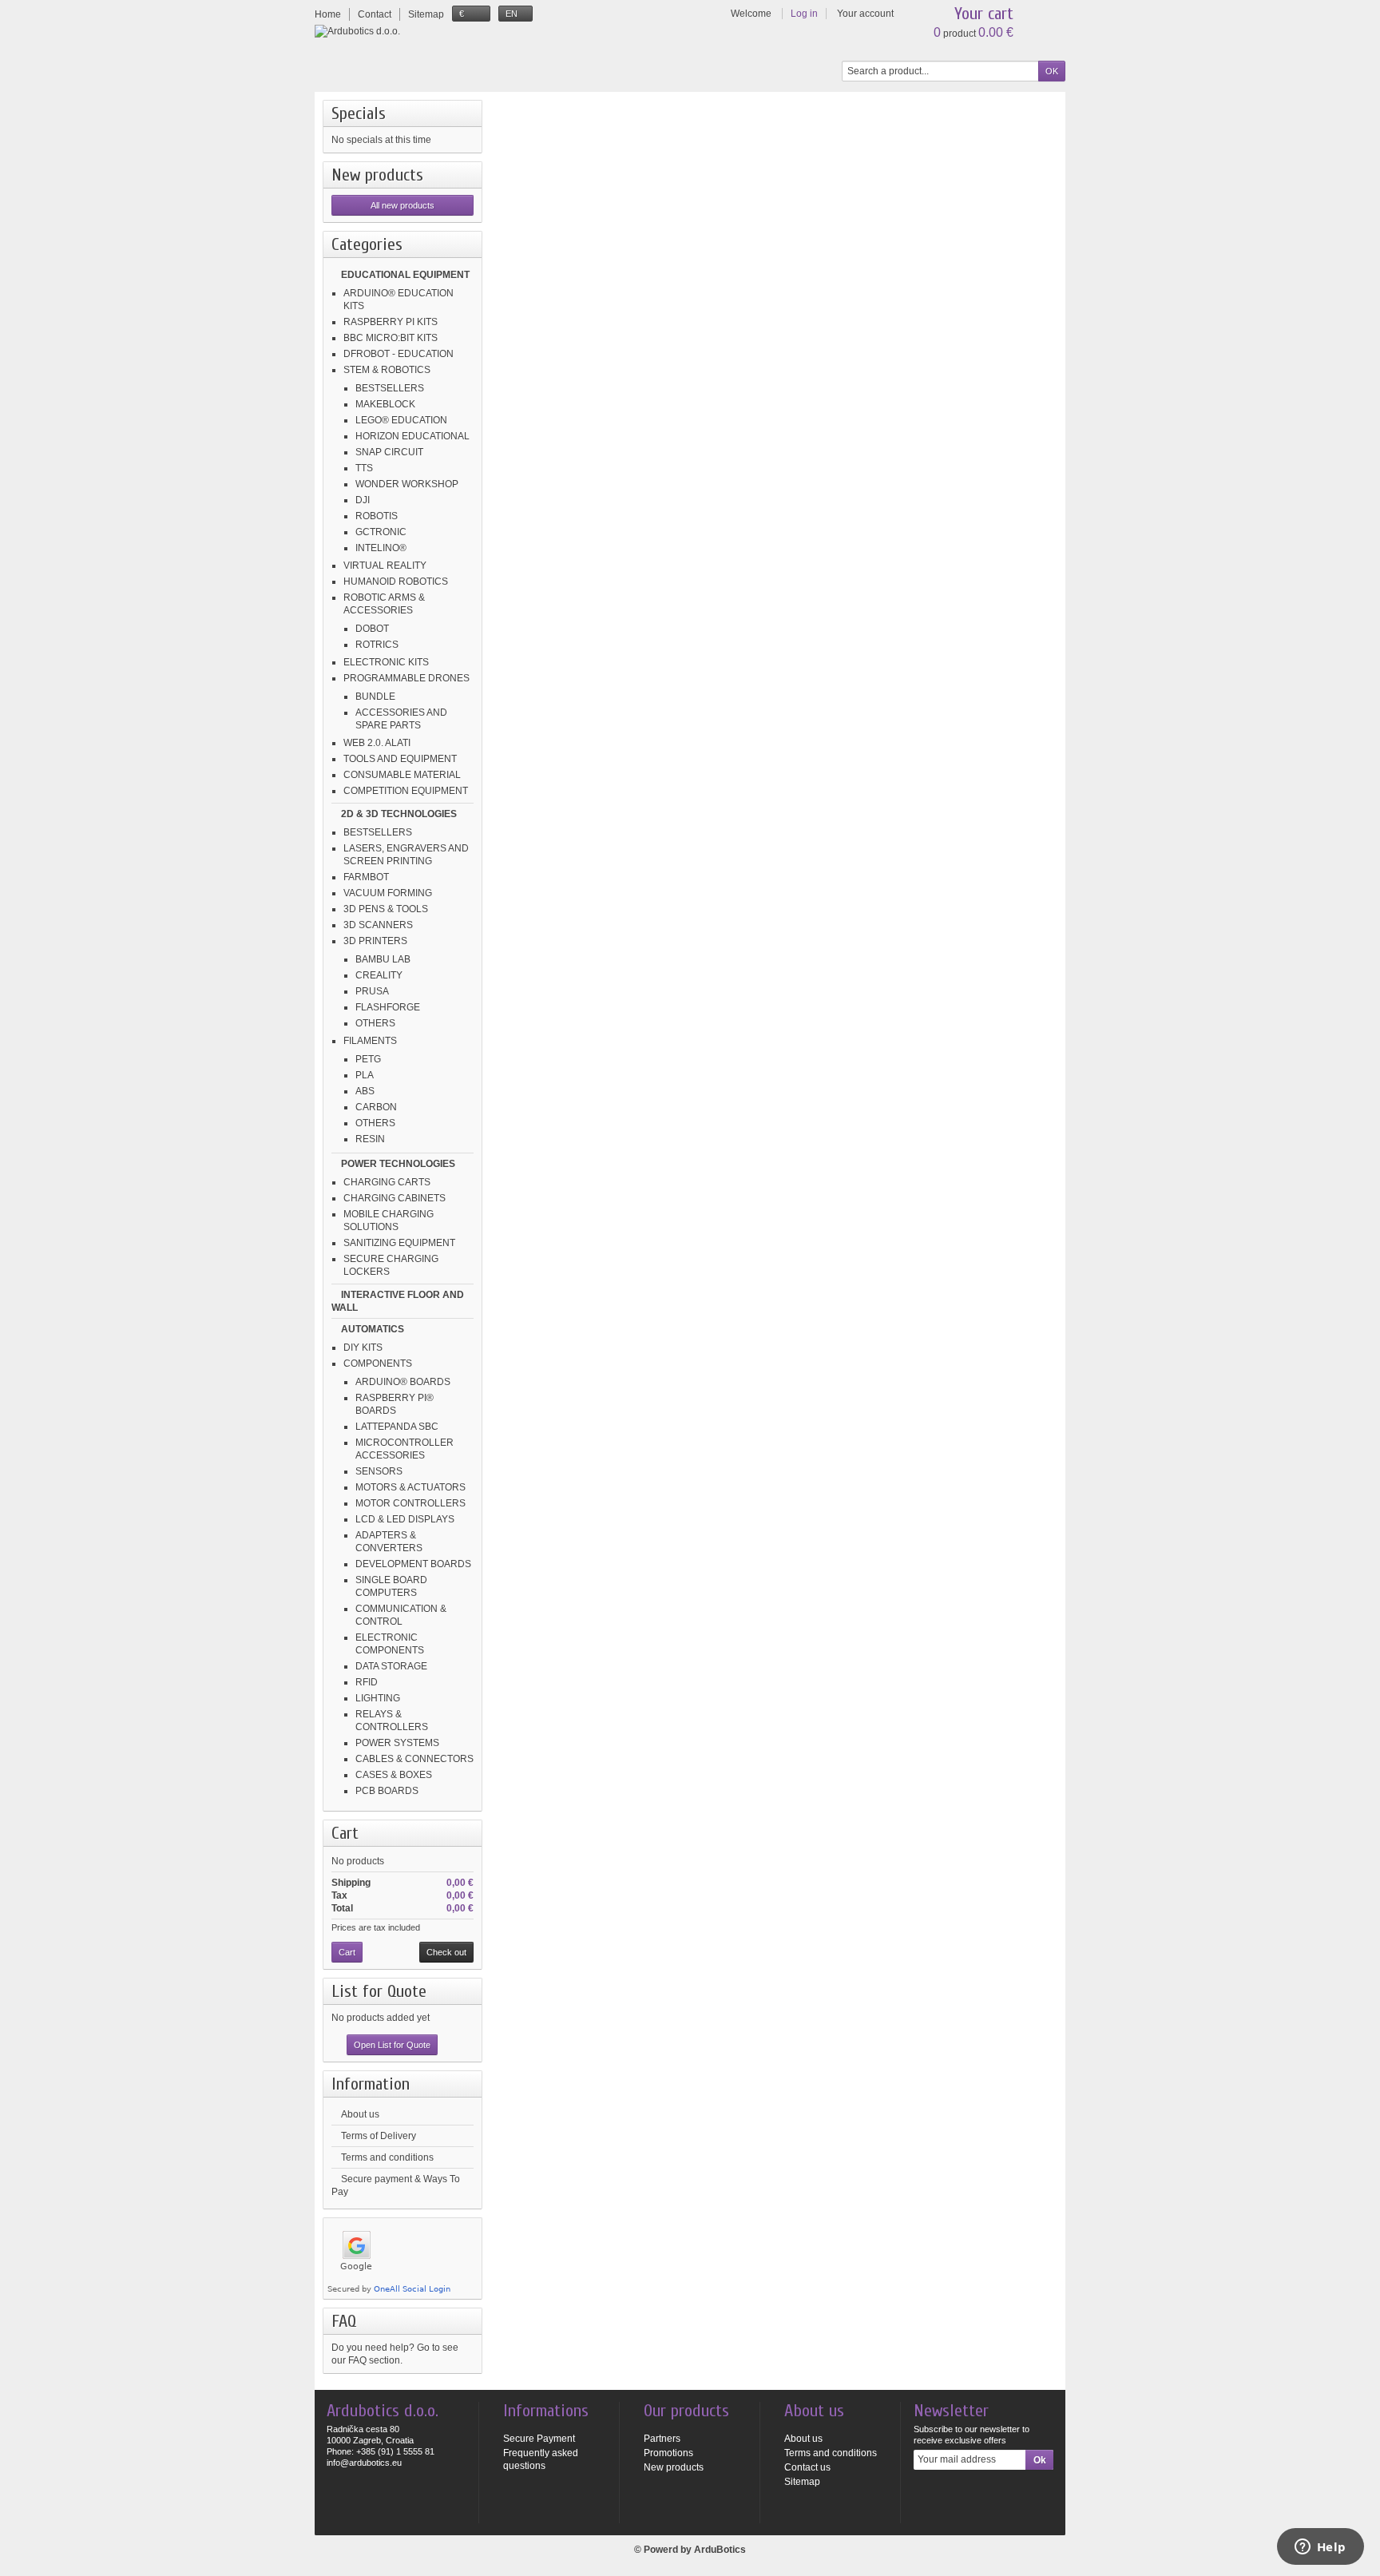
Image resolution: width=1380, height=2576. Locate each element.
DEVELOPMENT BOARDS (413, 1564)
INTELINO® (381, 548)
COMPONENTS (378, 1363)
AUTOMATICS (373, 1329)
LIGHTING (378, 1698)
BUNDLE (375, 697)
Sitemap (802, 2482)
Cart (345, 1833)
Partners (662, 2439)
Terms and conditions (387, 2157)
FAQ (344, 2321)
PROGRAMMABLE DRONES (406, 678)
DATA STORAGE (391, 1666)
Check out (446, 1952)
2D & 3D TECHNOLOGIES (399, 814)
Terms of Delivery (379, 2136)
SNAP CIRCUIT (389, 452)
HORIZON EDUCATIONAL (412, 436)
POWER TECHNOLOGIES (398, 1164)
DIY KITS (363, 1348)
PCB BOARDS (387, 1791)
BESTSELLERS (390, 388)
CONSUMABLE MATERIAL (402, 775)
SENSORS (379, 1471)
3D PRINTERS (375, 941)
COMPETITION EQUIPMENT (406, 791)
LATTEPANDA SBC (397, 1427)
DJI (363, 500)
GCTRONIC (381, 532)
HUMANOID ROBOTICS (396, 581)
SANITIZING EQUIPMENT (399, 1243)
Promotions (668, 2453)
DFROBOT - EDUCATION (399, 354)
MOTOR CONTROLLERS (410, 1503)
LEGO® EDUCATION (401, 420)
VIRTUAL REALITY (385, 566)
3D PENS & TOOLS (386, 909)
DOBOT (372, 629)
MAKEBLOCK (385, 404)
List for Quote (379, 1991)
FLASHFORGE (388, 1007)
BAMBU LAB (383, 959)
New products (377, 175)
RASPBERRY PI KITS (391, 322)
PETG (368, 1059)
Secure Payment (539, 2439)
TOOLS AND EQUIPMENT (400, 759)
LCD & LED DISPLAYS (405, 1519)
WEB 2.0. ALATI (377, 743)
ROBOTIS (377, 516)
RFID (367, 1682)
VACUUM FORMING (388, 893)
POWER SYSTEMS (397, 1743)
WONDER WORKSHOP (407, 484)
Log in (804, 14)
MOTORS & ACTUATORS (410, 1487)
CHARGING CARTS (387, 1182)
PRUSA (372, 991)
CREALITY (379, 975)
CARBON (376, 1107)
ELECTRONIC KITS (386, 662)
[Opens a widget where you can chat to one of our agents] (1320, 2548)
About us (360, 2114)
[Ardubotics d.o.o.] (357, 31)
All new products (402, 205)
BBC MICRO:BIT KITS (391, 338)
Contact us (807, 2467)
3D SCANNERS (378, 925)
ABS (365, 1091)
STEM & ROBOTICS (387, 370)
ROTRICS (377, 645)
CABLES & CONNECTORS (414, 1759)
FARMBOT (366, 877)
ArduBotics (720, 2550)
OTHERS (375, 1023)
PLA (365, 1075)
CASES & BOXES (394, 1775)
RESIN (370, 1139)
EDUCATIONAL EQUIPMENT (405, 275)
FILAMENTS (370, 1041)
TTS (364, 468)
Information (371, 2084)
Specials (359, 113)
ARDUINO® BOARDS (403, 1382)
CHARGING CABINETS (395, 1198)
